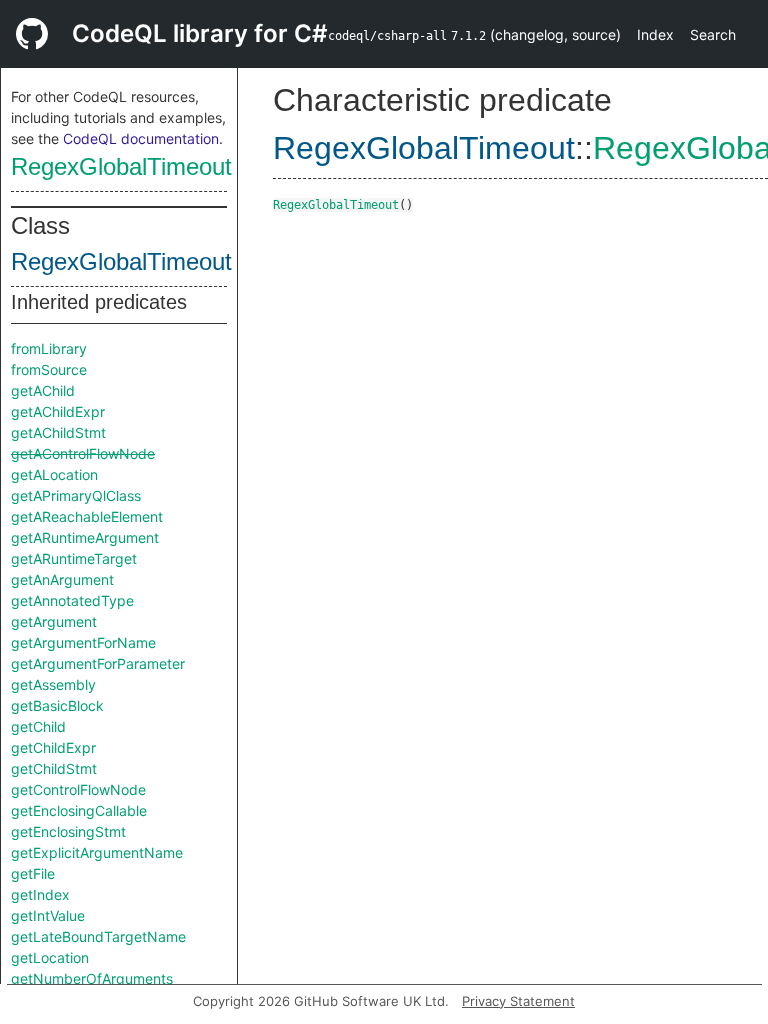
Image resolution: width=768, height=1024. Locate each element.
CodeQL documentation (141, 138)
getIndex (40, 894)
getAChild (43, 390)
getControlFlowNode (78, 789)
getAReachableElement (87, 516)
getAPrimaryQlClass (76, 495)
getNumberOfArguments (92, 978)
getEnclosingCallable (79, 810)
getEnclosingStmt (68, 831)
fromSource (49, 369)
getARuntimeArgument (85, 537)
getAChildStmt (58, 432)
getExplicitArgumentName (97, 852)
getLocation (50, 957)
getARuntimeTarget (74, 558)
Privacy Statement (518, 1001)
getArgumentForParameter (98, 663)
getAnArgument (62, 579)
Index (655, 34)
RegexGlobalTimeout (121, 166)
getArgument (54, 621)
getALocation (54, 474)
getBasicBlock (57, 705)
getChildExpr (53, 747)
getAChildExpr (58, 411)
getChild (38, 726)
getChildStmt (54, 768)
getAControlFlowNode (83, 453)
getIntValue (48, 915)
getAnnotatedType (72, 600)
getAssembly (53, 684)
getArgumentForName (83, 642)
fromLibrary (49, 348)
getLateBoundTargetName (98, 936)
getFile (33, 873)
